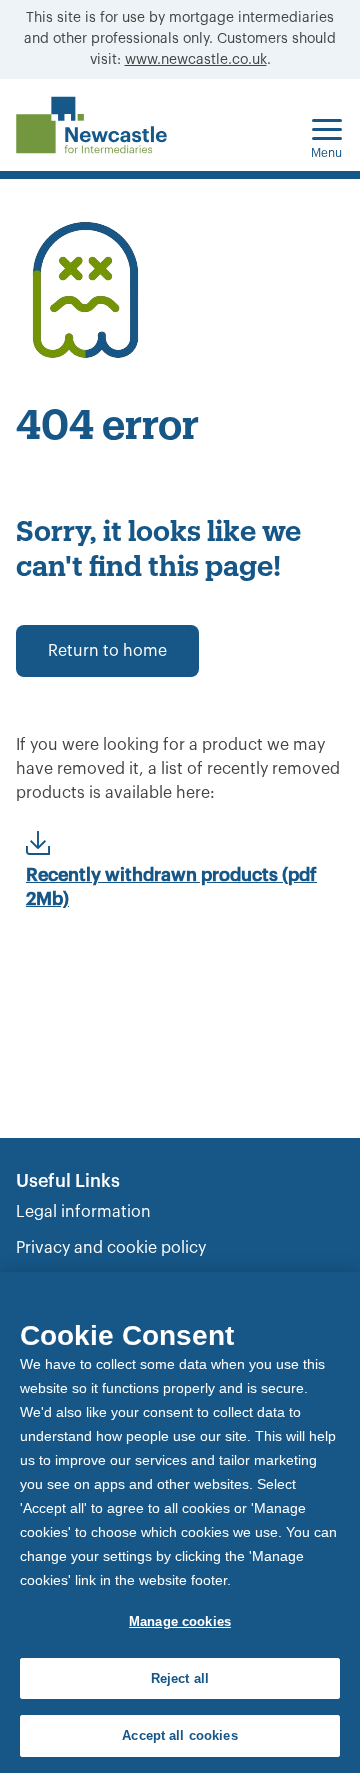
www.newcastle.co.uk (196, 60)
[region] (180, 1522)
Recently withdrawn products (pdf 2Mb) (171, 887)
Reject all (180, 1678)
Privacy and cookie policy (111, 1248)
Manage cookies (180, 1621)
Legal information (83, 1212)
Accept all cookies (179, 1735)
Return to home (107, 651)
